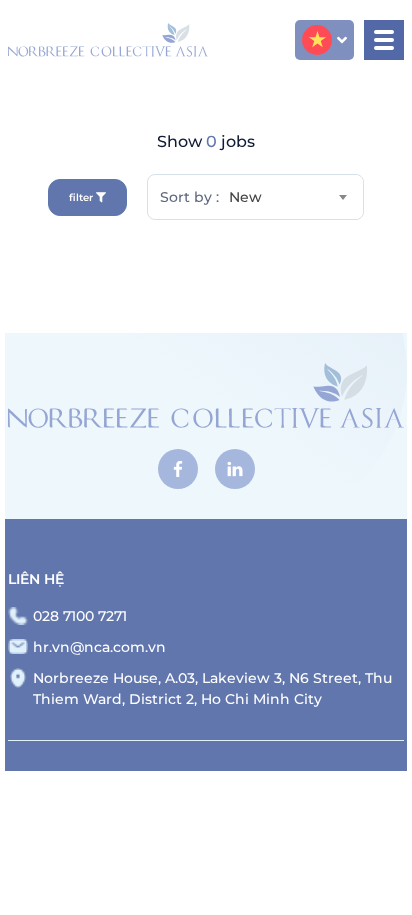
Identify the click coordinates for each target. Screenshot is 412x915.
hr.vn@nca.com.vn (99, 647)
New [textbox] (245, 197)
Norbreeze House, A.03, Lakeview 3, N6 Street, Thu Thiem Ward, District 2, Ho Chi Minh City (212, 688)
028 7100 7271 (80, 616)
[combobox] (291, 197)
